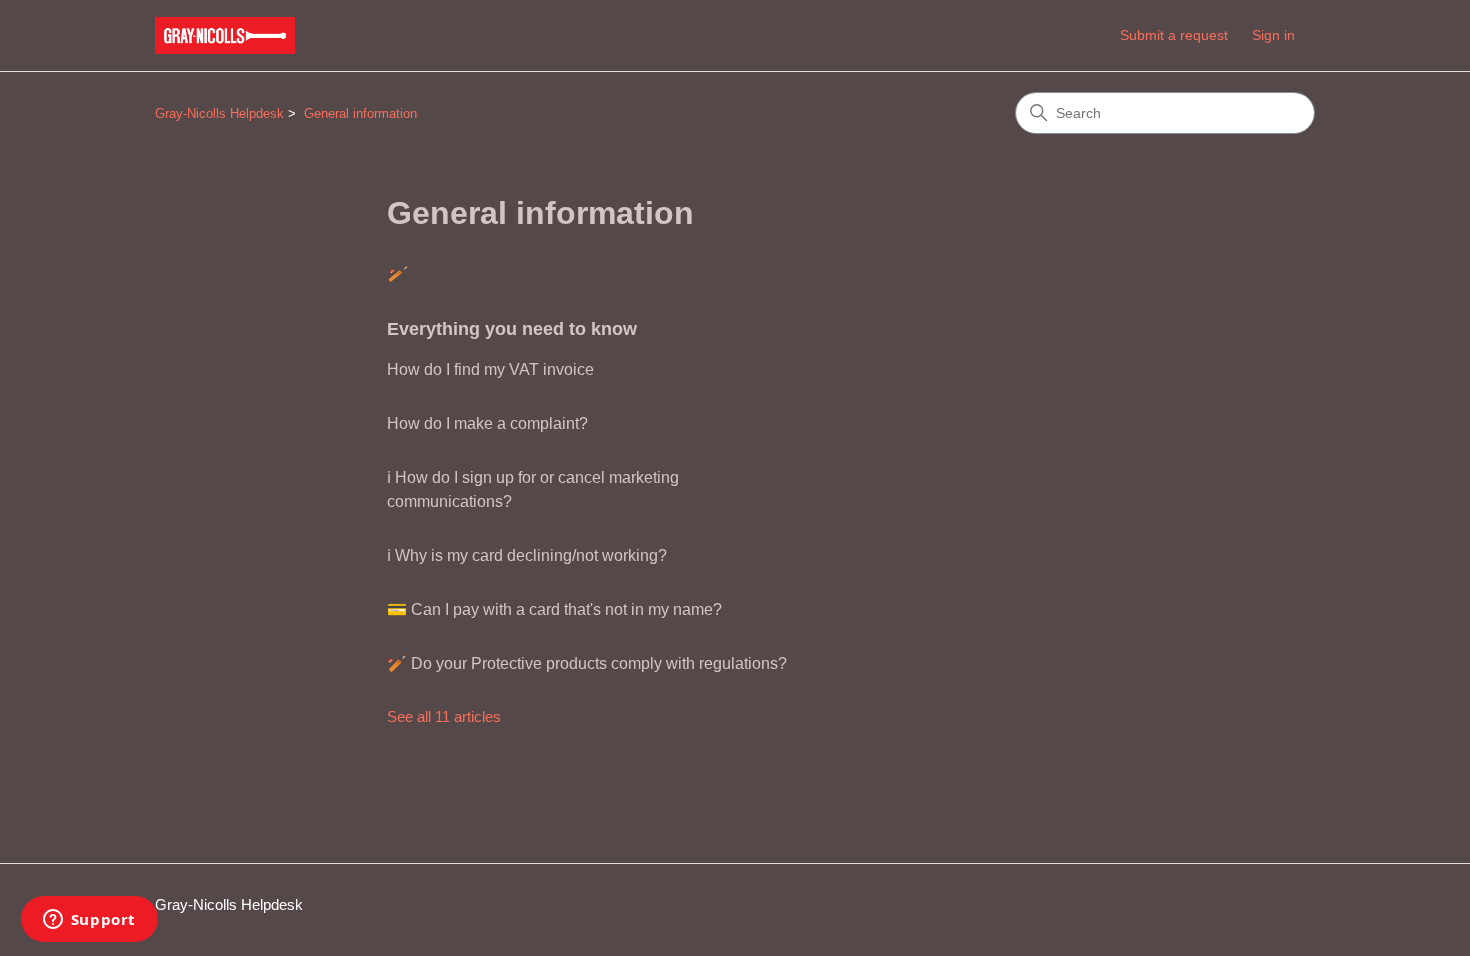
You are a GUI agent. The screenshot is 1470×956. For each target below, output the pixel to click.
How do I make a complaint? (487, 423)
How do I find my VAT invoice (490, 369)
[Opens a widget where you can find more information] (89, 921)
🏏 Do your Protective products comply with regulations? (587, 663)
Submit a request (1174, 35)
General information (360, 113)
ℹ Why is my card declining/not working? (527, 555)
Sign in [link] (1273, 35)
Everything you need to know (512, 329)
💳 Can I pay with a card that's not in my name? (554, 609)
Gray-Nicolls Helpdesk (219, 113)
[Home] (225, 35)
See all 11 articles (444, 716)
